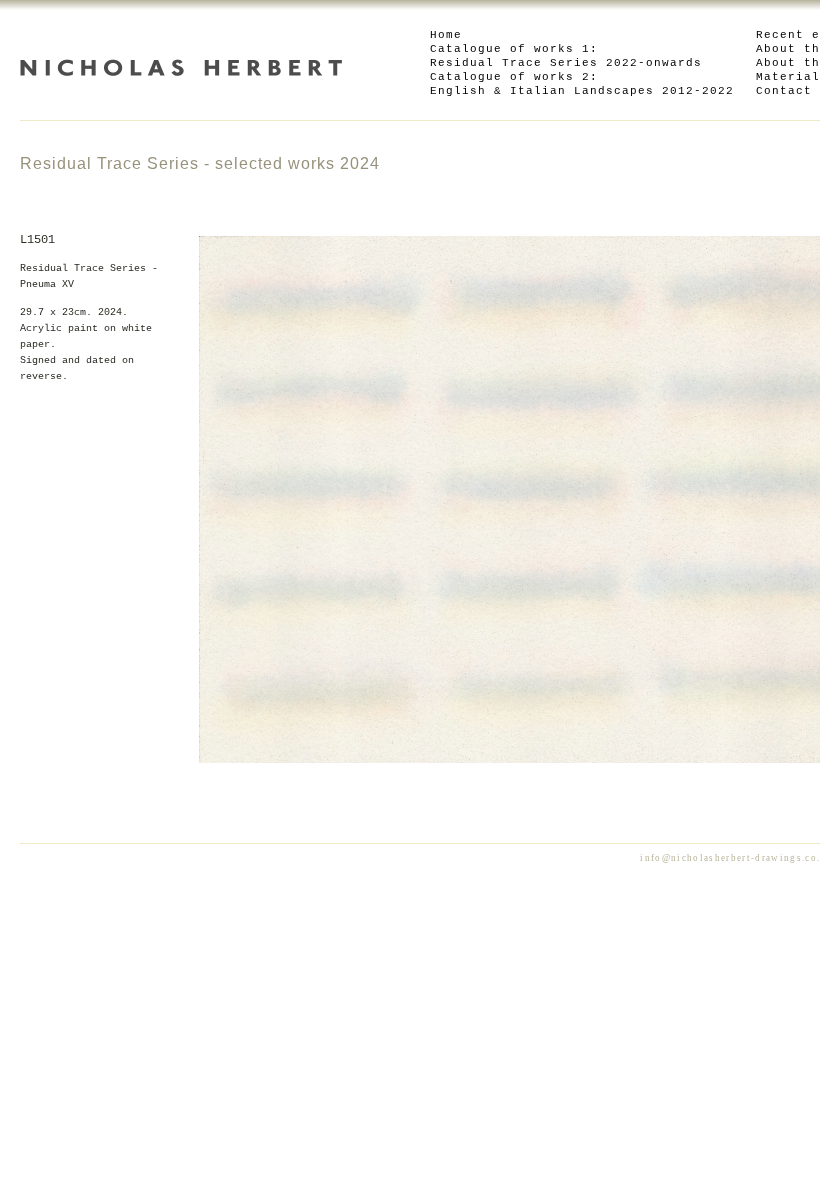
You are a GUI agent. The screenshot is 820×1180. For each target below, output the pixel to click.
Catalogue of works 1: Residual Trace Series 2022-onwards (566, 56)
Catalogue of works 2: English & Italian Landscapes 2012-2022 (582, 84)
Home (446, 35)
